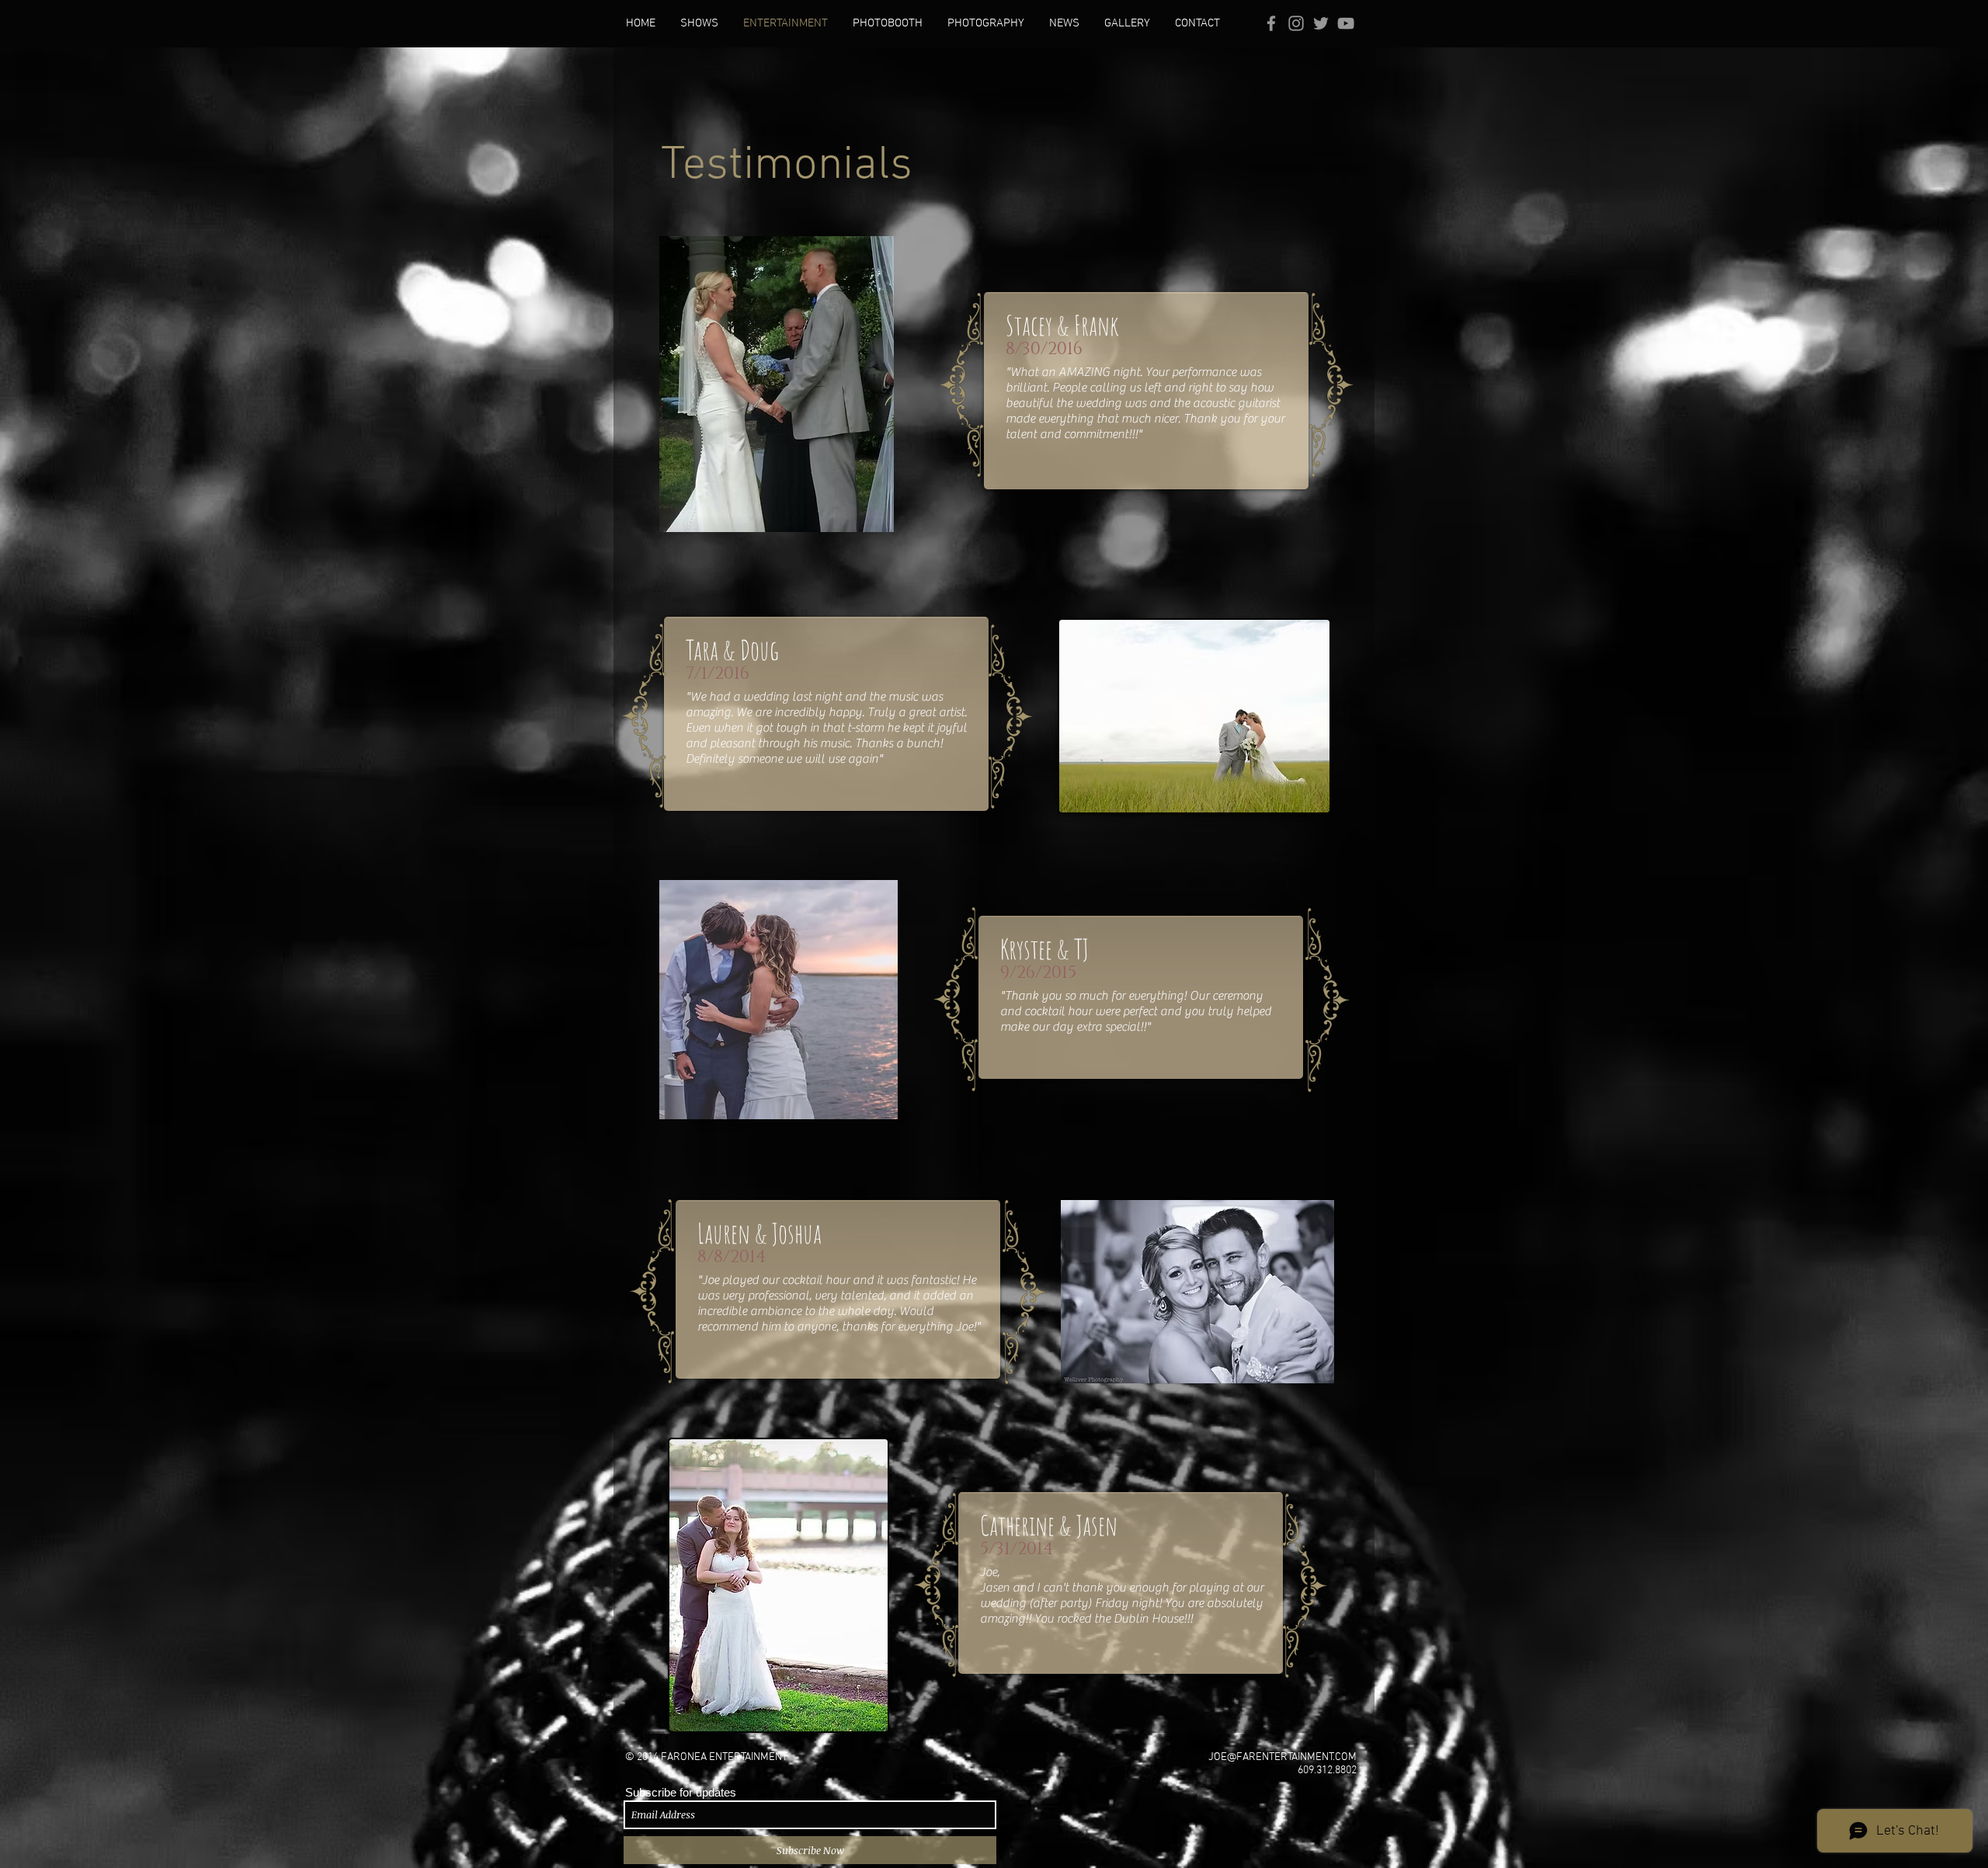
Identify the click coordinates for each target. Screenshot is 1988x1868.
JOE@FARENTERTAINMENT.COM (1282, 1757)
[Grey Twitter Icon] (1321, 23)
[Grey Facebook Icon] (1271, 23)
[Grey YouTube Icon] (1346, 23)
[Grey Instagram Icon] (1296, 23)
